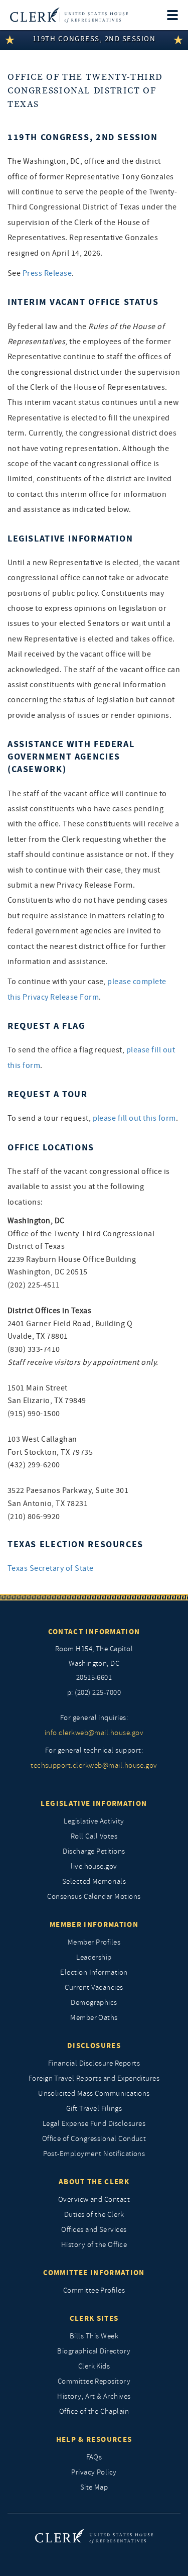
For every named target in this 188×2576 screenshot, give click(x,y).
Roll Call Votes (94, 1836)
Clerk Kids (94, 2366)
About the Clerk (94, 2182)
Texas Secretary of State (51, 1568)
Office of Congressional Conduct (94, 2139)
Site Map (94, 2487)
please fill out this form (134, 1118)
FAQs (94, 2457)
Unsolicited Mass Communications (94, 2094)
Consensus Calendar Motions (94, 1897)
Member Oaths (94, 2018)
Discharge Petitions (94, 1851)
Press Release (47, 273)
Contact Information (94, 1632)
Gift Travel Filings (94, 2109)
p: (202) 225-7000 (94, 1693)
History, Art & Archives (94, 2396)
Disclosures (94, 2046)
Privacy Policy (94, 2472)
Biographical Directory (94, 2351)
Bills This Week (94, 2336)
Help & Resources (94, 2439)
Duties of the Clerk (94, 2215)
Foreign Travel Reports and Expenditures (94, 2078)
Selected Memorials (94, 1882)
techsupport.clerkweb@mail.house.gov (94, 1765)
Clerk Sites (94, 2318)
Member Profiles (94, 1942)
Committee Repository (94, 2381)
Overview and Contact (94, 2199)
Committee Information (94, 2273)
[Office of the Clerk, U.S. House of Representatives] (69, 15)
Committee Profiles (94, 2290)
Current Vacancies (94, 1988)
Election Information (94, 1972)
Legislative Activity (94, 1821)
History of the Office (94, 2245)
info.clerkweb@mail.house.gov (94, 1733)
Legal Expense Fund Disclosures (94, 2124)
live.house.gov (94, 1866)
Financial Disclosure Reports (94, 2063)
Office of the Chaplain (94, 2411)
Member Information (94, 1924)
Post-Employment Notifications (94, 2154)
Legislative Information (94, 1803)
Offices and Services (94, 2230)
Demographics (94, 2003)
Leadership (94, 1957)
